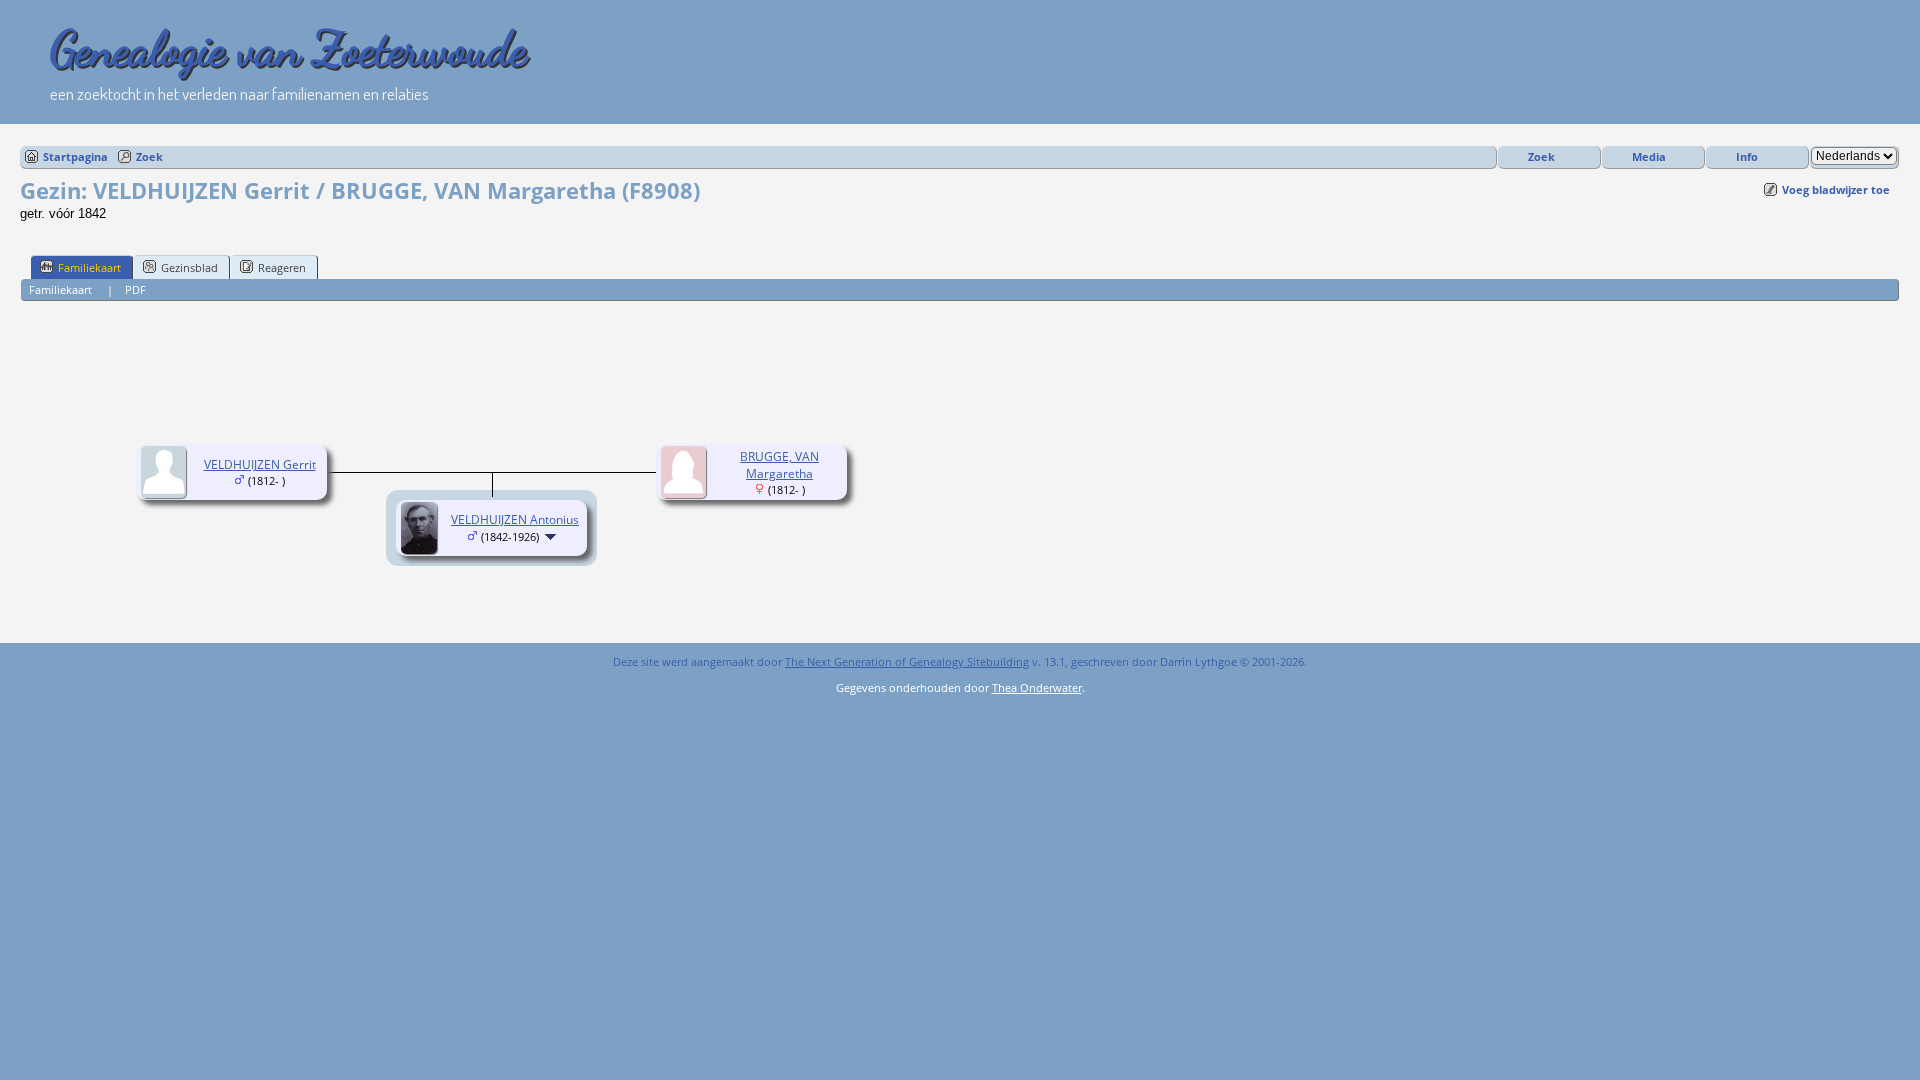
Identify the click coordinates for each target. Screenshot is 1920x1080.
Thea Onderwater (1037, 687)
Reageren (282, 267)
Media (1649, 156)
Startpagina (75, 156)
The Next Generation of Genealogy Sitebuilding (907, 661)
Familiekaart (89, 267)
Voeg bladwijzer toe (1836, 189)
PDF (135, 289)
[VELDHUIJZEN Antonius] (422, 549)
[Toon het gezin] (552, 536)
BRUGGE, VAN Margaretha (779, 465)
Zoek (149, 156)
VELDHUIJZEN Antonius (515, 519)
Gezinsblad (189, 267)
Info (1747, 156)
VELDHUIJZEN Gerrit (260, 464)
